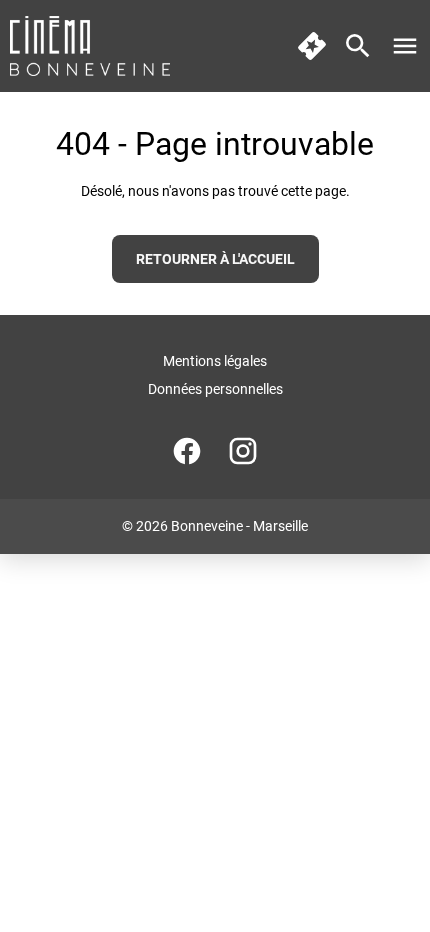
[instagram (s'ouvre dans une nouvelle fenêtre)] (243, 451)
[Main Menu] (405, 46)
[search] (358, 46)
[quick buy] (312, 46)
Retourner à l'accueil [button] (215, 259)
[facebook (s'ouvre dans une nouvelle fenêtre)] (187, 451)
